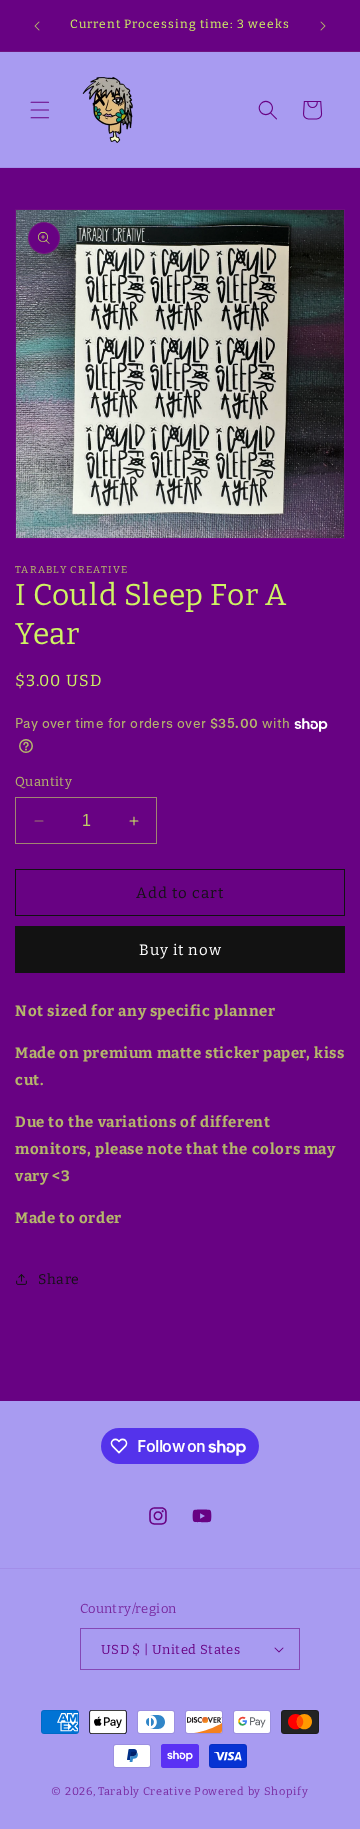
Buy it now (180, 950)
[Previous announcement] (37, 26)
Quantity (43, 781)
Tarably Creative (144, 1791)
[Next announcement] (323, 26)
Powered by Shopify (251, 1791)
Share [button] (59, 1279)
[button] (40, 110)
